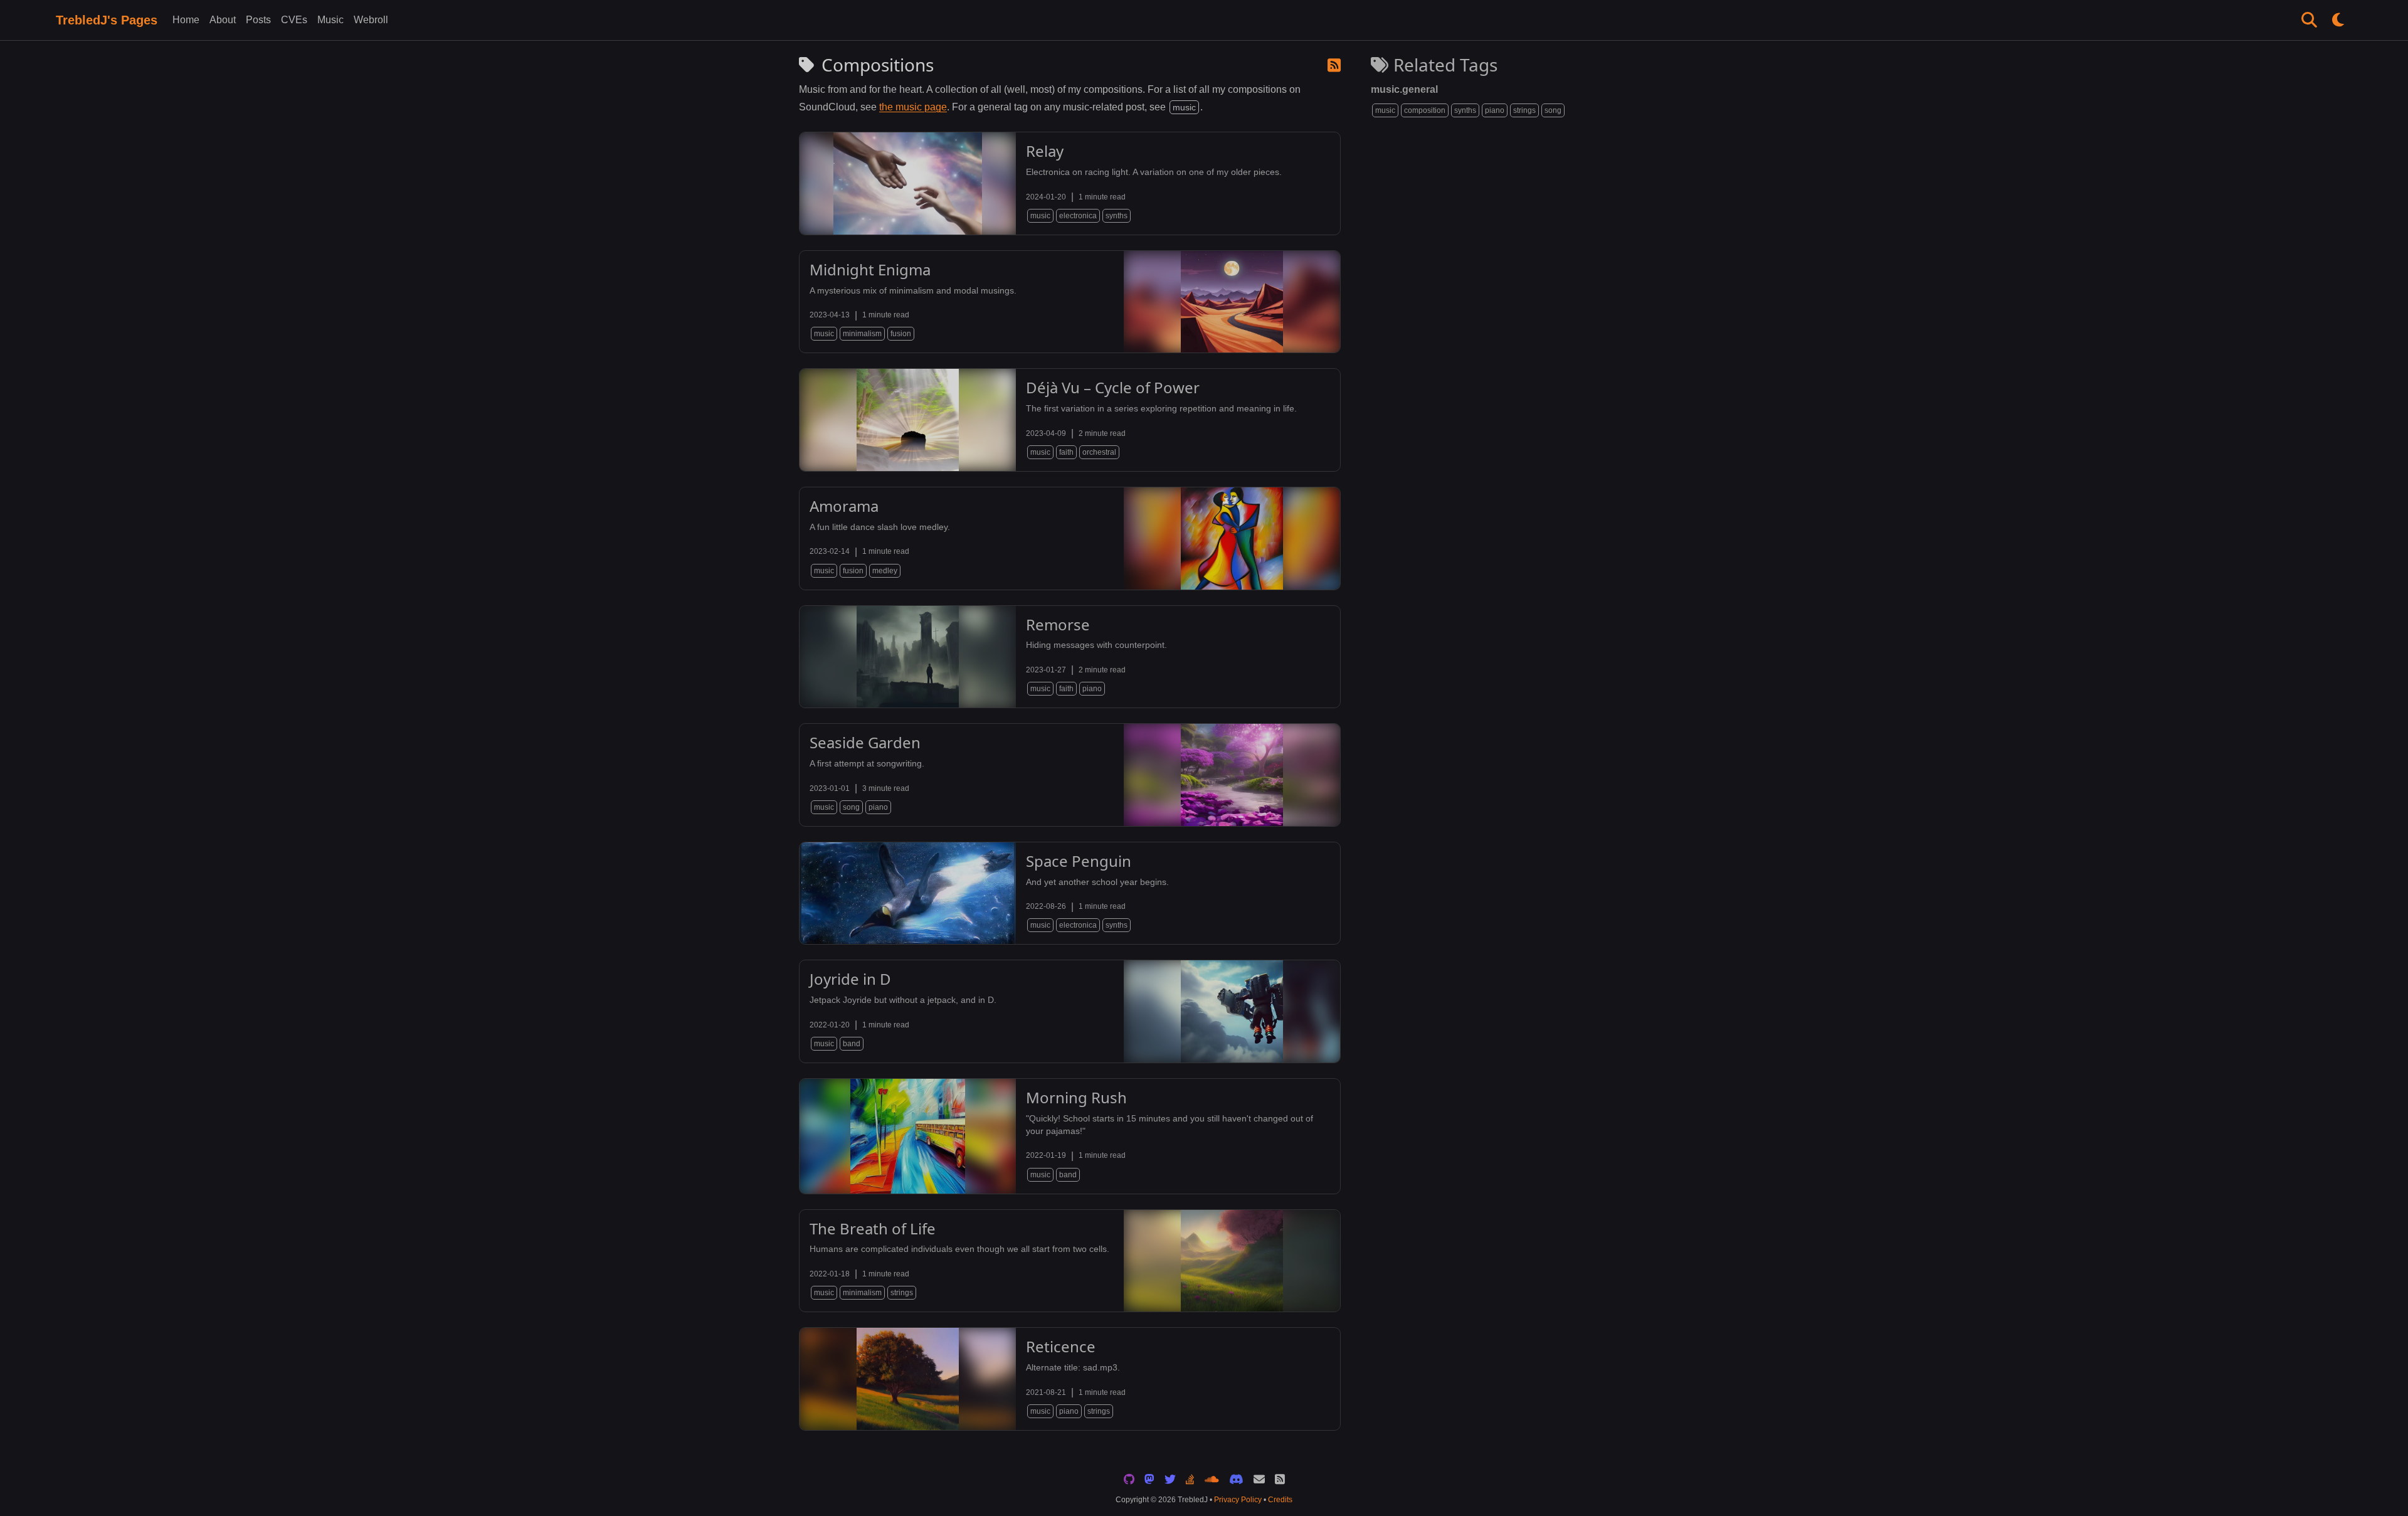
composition (1425, 110)
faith (1066, 452)
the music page (913, 107)
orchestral (1099, 452)
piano (1495, 110)
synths (1465, 110)
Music (330, 20)
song (1553, 110)
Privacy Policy (1238, 1500)
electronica (1078, 216)
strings (1524, 110)
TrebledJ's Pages (107, 20)
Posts (258, 20)
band (852, 1044)
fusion (901, 334)
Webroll (371, 20)
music (1385, 110)
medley (885, 571)
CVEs (294, 20)
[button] (2309, 20)
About (223, 20)
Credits (1280, 1500)
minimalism (862, 334)
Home (186, 20)
